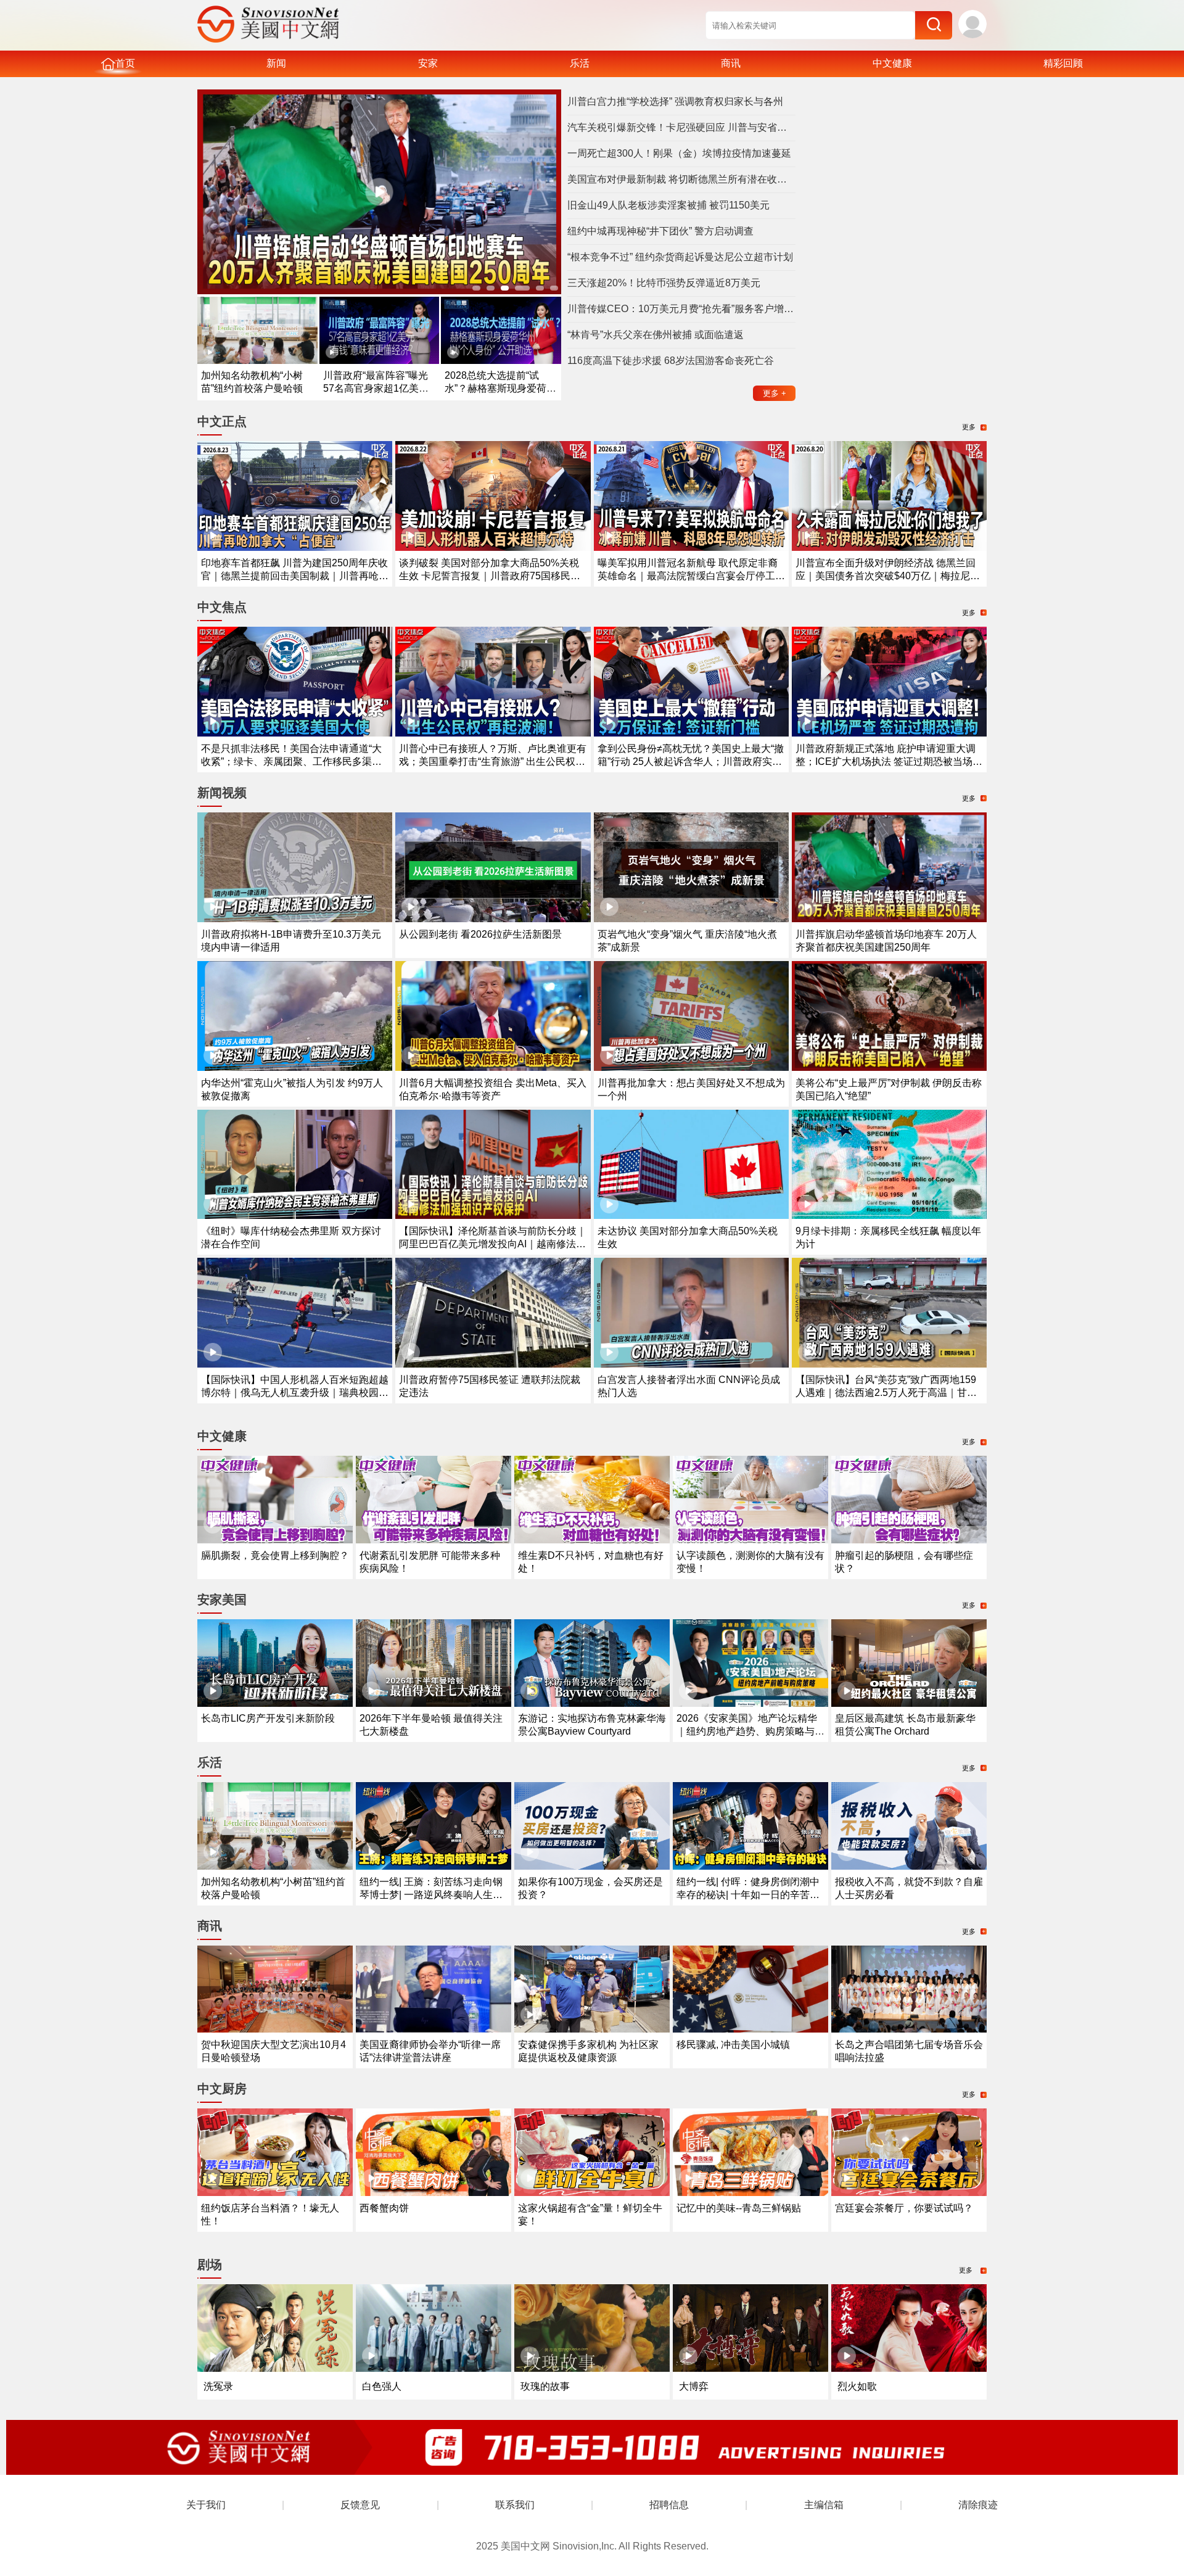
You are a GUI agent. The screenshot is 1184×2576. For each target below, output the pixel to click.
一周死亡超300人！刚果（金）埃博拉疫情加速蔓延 (679, 153)
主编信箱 (824, 2505)
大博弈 (694, 2386)
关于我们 (206, 2505)
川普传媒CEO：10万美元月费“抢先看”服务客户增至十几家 (681, 309)
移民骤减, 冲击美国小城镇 (733, 2045)
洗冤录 (218, 2386)
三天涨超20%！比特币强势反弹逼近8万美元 (664, 283)
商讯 (731, 63)
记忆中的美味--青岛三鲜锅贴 (739, 2208)
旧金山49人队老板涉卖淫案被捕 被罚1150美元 (668, 205)
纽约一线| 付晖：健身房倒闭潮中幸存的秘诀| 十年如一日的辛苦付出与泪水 (748, 1895)
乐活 (580, 63)
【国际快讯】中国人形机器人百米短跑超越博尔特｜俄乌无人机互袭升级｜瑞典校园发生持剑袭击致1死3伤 (295, 1393)
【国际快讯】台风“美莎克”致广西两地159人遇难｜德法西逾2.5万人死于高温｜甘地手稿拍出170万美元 (886, 1393)
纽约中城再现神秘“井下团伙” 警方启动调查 (660, 231)
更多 (775, 393)
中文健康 (892, 63)
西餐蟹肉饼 (384, 2208)
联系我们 (515, 2505)
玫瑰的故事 (545, 2386)
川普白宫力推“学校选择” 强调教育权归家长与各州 (675, 101)
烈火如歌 (857, 2386)
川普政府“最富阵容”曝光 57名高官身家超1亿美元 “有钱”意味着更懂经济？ (376, 388)
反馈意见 (360, 2505)
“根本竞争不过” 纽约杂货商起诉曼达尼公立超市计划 (680, 257)
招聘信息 (669, 2505)
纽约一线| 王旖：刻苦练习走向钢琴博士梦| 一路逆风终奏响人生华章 (431, 1895)
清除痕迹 (978, 2505)
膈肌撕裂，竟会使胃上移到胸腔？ (275, 1555)
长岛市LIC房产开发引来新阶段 (268, 1718)
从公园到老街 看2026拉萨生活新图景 (480, 934)
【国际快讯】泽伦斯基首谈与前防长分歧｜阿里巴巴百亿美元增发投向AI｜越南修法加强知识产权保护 (493, 1244)
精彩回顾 (1063, 63)
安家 (428, 63)
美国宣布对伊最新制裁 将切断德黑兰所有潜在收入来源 (681, 179)
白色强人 (382, 2386)
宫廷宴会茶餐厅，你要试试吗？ (904, 2208)
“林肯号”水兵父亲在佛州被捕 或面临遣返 (656, 335)
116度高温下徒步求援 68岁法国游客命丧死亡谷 (671, 361)
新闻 (276, 63)
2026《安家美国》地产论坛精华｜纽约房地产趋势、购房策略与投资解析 (750, 1731)
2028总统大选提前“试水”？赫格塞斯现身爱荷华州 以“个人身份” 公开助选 (500, 388)
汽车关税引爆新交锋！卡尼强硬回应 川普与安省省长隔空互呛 (681, 127)
